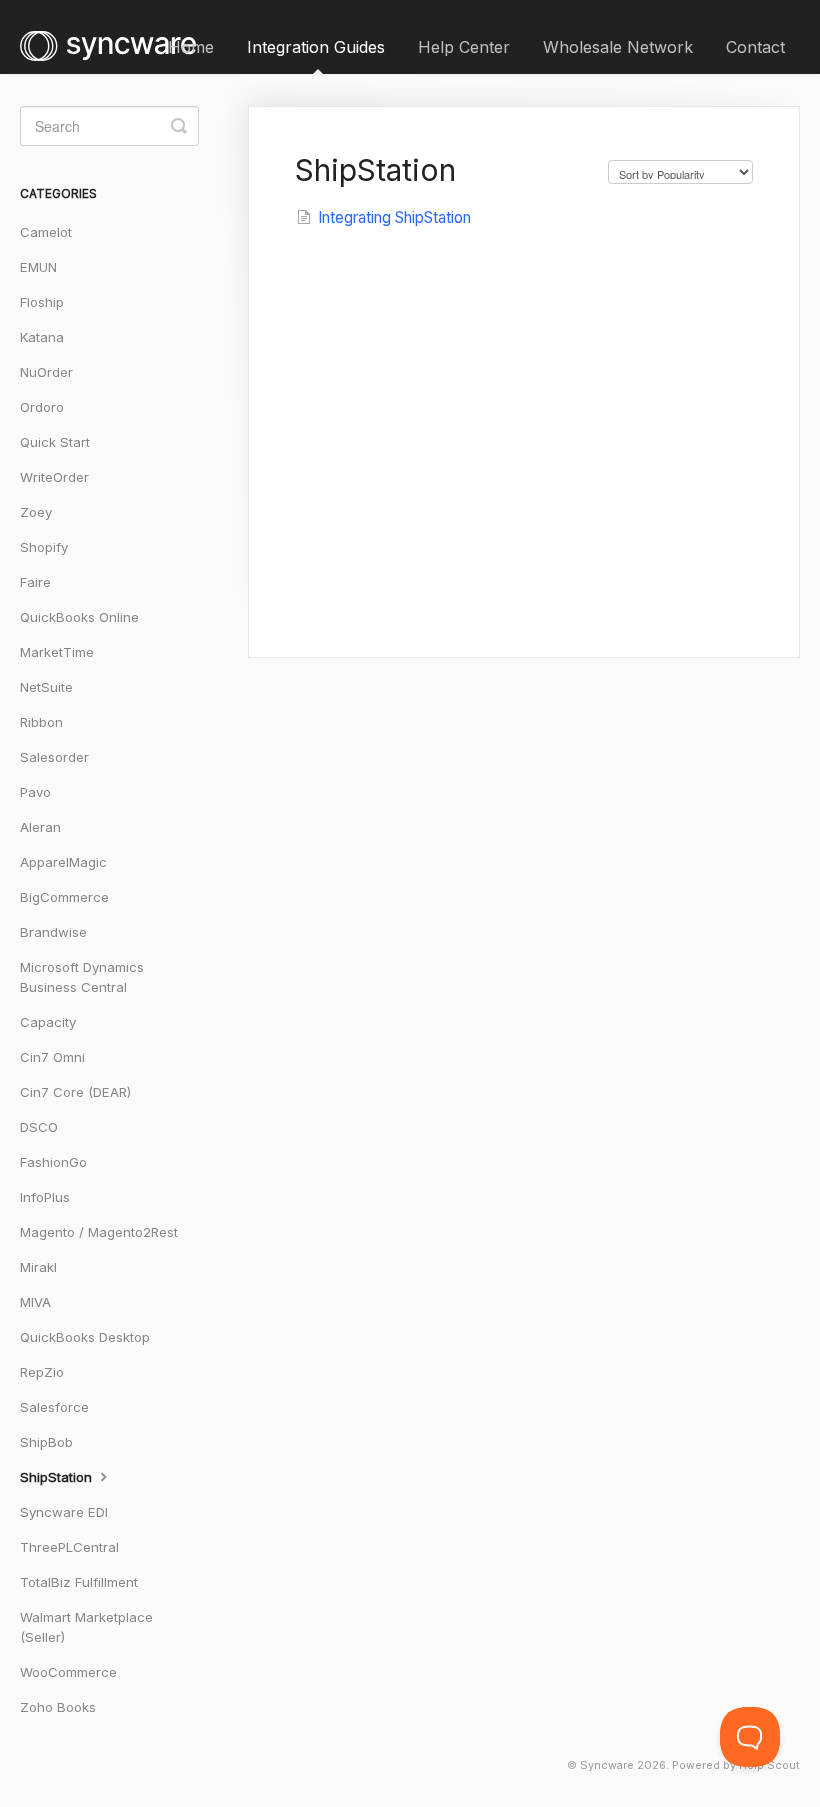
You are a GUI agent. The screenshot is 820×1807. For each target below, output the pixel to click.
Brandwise (53, 932)
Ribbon (41, 722)
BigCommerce (64, 897)
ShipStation (58, 1477)
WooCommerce (68, 1672)
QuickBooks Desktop (85, 1337)
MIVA (35, 1302)
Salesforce (54, 1407)
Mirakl (38, 1267)
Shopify (44, 547)
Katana (42, 337)
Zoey (36, 512)
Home (191, 47)
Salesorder (54, 757)
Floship (42, 302)
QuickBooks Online (79, 617)
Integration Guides (316, 47)
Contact (755, 47)
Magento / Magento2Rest (99, 1232)
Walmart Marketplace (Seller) (86, 1627)
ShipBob (46, 1442)
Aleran (40, 827)
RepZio (42, 1372)
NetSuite (46, 687)
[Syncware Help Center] (118, 37)
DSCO (39, 1127)
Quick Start (55, 442)
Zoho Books (58, 1707)
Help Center (464, 47)
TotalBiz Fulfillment (79, 1582)
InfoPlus (45, 1197)
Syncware (607, 1765)
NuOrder (46, 372)
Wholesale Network (618, 47)
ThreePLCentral (69, 1547)
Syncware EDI (64, 1512)
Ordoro (42, 407)
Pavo (35, 792)
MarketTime (57, 652)
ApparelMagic (63, 862)
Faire (35, 582)
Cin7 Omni (52, 1057)
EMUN (38, 267)
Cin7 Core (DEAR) (75, 1092)
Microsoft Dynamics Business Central (82, 977)
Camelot (46, 232)
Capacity (48, 1022)
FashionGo (53, 1162)
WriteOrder (54, 477)
